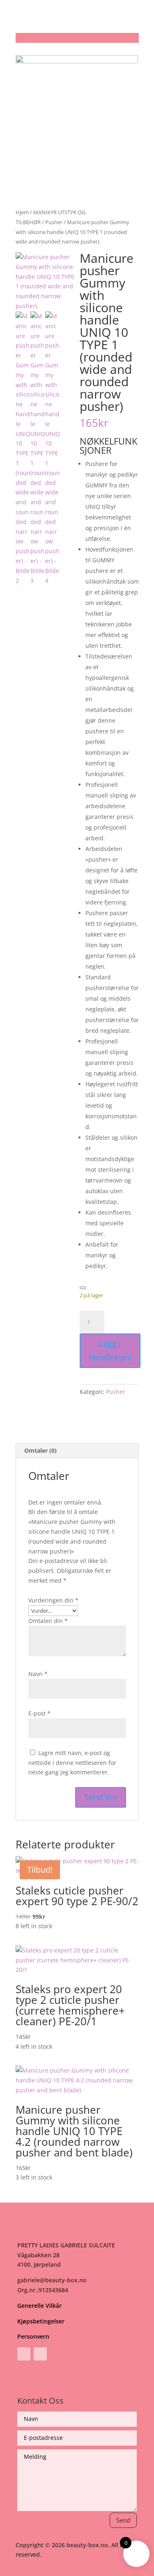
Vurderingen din (53, 1600)
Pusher (54, 222)
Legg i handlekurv (110, 1351)
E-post (39, 1713)
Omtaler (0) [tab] (40, 1450)
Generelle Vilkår (39, 2306)
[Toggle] (83, 1288)
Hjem (22, 212)
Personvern (33, 2336)
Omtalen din (48, 1621)
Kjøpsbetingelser (41, 2321)
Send (123, 2520)
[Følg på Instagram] (40, 2354)
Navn (38, 1674)
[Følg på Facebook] (24, 2354)
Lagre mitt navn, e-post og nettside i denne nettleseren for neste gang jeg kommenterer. (72, 1763)
